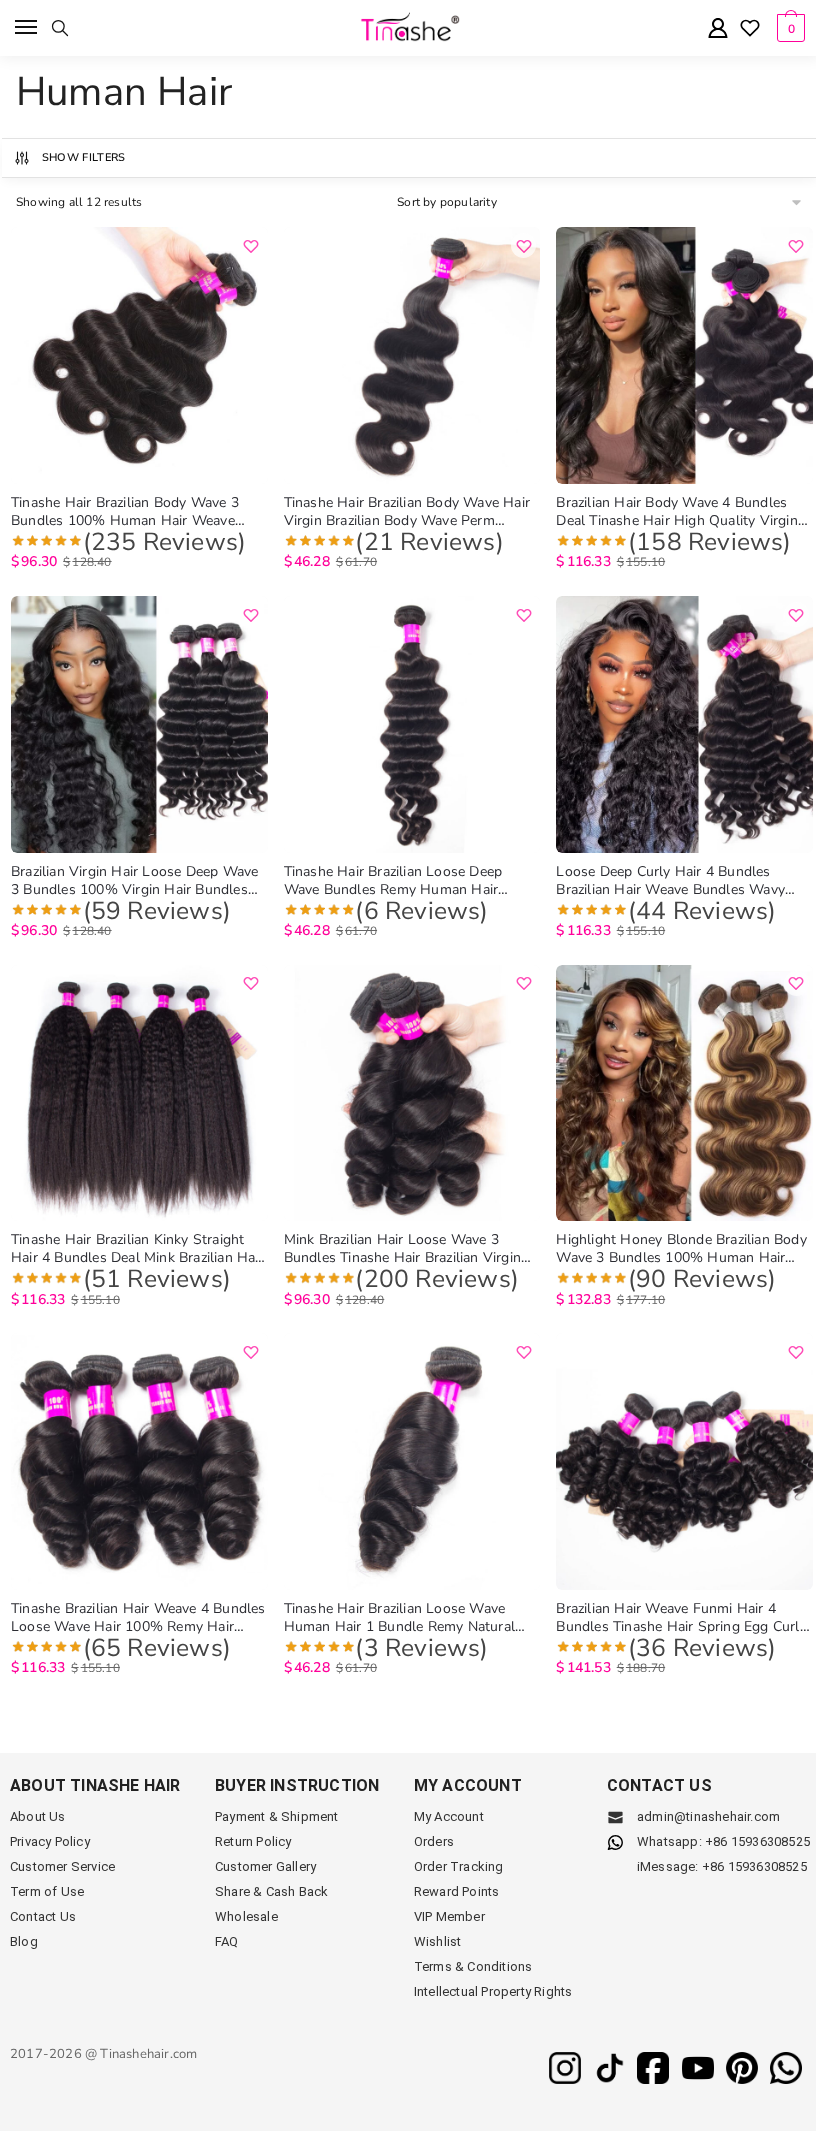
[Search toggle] (60, 28)
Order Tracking (459, 1866)
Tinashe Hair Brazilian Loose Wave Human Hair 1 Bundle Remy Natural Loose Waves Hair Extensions (399, 1618)
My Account (449, 1816)
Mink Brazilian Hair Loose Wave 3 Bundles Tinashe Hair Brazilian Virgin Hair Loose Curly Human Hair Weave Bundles (403, 1249)
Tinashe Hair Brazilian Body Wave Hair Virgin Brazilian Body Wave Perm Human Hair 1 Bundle (407, 512)
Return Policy (253, 1841)
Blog (24, 1941)
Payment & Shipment (277, 1816)
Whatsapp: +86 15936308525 (723, 1841)
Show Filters (84, 157)
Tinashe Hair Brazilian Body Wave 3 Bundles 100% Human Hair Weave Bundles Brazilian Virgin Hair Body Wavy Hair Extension (125, 512)
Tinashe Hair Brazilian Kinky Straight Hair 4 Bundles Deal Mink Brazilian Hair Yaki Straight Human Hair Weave (137, 1249)
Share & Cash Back (271, 1891)
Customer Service (62, 1866)
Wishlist (438, 1941)
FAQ (227, 1941)
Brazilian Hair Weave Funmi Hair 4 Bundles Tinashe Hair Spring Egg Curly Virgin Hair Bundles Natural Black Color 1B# (683, 1618)
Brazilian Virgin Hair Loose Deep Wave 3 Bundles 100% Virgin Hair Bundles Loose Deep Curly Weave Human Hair (134, 881)
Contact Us (43, 1916)
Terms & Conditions (473, 1966)
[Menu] (27, 28)
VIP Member (449, 1916)
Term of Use (47, 1891)
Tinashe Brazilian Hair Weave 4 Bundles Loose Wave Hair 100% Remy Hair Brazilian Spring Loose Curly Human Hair (138, 1618)
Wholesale (246, 1916)
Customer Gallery (265, 1866)
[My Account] (718, 29)
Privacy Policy (50, 1841)
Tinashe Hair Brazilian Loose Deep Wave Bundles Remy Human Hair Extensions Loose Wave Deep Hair (394, 881)
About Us (38, 1816)
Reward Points (457, 1891)
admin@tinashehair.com (707, 1816)
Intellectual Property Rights (493, 1991)
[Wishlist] (750, 30)
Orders (434, 1841)
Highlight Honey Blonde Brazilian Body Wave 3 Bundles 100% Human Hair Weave (681, 1249)
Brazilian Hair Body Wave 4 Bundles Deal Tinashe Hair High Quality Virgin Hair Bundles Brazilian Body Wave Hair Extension (680, 512)
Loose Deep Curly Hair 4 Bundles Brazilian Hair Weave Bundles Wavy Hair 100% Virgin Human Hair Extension (670, 881)
